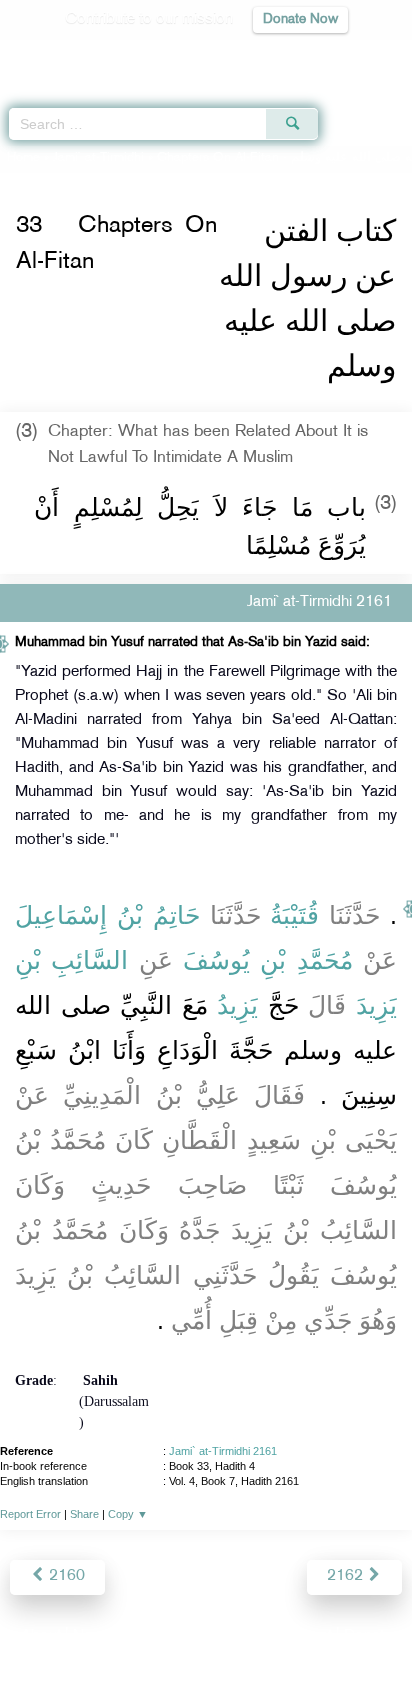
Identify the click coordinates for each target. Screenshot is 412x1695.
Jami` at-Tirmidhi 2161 (223, 1451)
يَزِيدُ (237, 1005)
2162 (347, 1576)
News (92, 1636)
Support (151, 1636)
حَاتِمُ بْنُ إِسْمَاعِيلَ (107, 915)
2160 (65, 1576)
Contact (305, 1636)
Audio (353, 55)
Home (23, 158)
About (41, 1636)
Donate (368, 1636)
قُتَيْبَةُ (294, 915)
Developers (229, 1636)
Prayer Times (273, 55)
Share (84, 1514)
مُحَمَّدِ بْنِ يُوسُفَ (268, 960)
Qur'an (117, 55)
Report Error (30, 1514)
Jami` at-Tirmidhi (98, 158)
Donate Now (300, 19)
